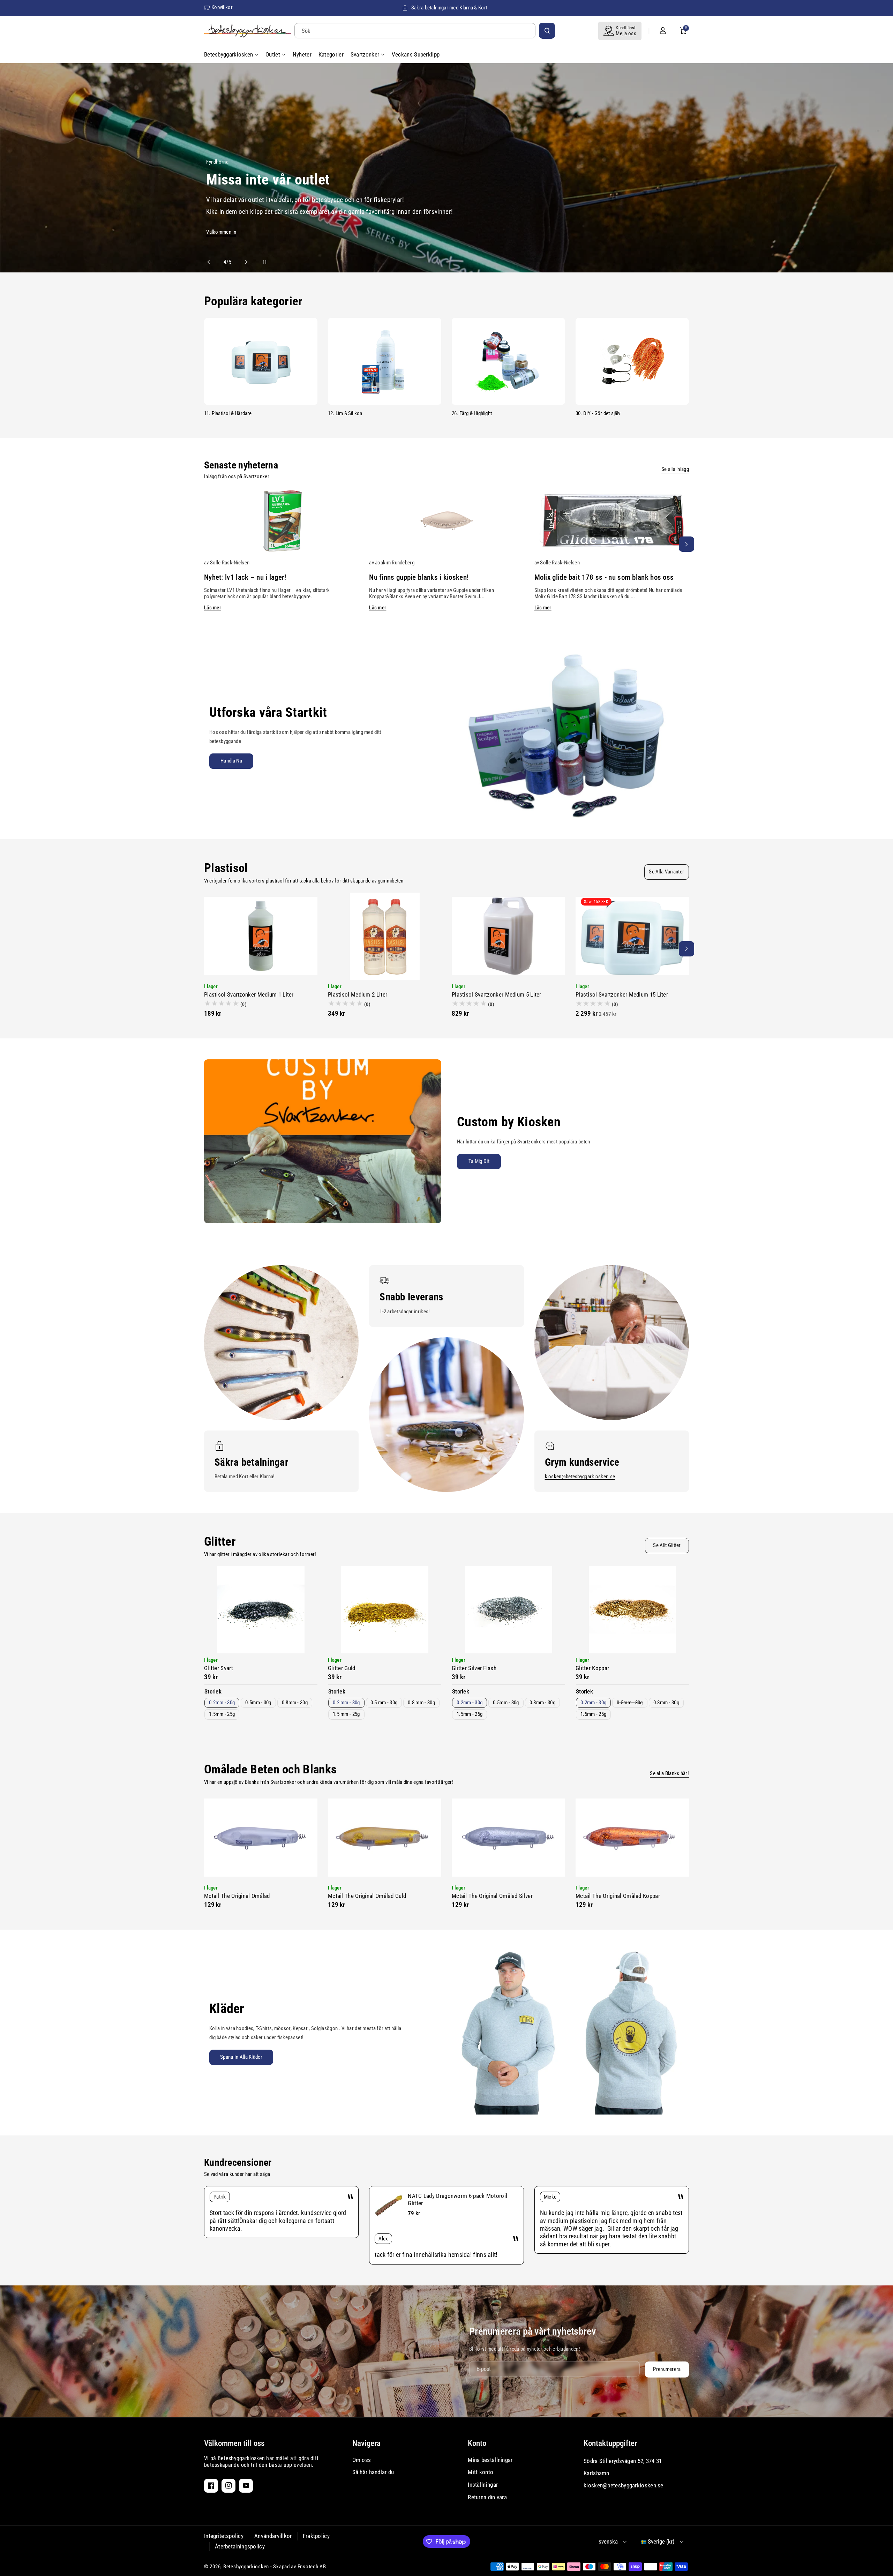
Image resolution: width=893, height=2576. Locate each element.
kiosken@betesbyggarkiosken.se (580, 1477)
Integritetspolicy (224, 2536)
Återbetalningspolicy (240, 2546)
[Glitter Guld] (385, 1610)
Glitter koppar (592, 1668)
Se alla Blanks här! (669, 1773)
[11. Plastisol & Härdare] (261, 361)
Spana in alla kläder (241, 2057)
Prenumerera (667, 2369)
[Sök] (547, 31)
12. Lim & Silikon (345, 413)
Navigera (366, 2443)
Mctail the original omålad (237, 1896)
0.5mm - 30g (258, 1703)
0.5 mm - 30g (384, 1703)
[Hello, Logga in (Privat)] (663, 31)
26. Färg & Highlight (472, 413)
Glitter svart (219, 1668)
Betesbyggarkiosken (246, 2567)
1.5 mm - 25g (346, 1714)
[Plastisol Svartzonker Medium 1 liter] (261, 936)
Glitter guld (342, 1668)
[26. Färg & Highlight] (508, 361)
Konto (477, 2443)
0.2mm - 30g (222, 1703)
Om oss (362, 2460)
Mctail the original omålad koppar (618, 1896)
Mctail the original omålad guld (367, 1896)
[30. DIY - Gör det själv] (632, 361)
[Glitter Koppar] (632, 1610)
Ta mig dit (479, 1161)
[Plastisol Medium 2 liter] (385, 936)
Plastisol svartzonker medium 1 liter (249, 994)
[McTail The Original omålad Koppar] (632, 1838)
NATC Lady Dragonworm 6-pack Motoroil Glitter (457, 2199)
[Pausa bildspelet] (258, 262)
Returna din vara (487, 2497)
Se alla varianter (666, 872)
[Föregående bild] (212, 262)
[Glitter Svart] (261, 1610)
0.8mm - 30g (295, 1703)
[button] (683, 31)
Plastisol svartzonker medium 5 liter (497, 994)
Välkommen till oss (234, 2443)
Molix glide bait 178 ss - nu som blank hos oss (604, 577)
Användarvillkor (273, 2536)
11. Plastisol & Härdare (228, 413)
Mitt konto (481, 2472)
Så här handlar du (373, 2472)
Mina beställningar (490, 2460)
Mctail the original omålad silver (492, 1896)
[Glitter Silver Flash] (508, 1610)
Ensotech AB (312, 2567)
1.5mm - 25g (222, 1714)
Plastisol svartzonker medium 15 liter (622, 994)
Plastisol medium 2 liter (358, 994)
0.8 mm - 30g (421, 1703)
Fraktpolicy (316, 2536)
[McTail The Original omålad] (261, 1838)
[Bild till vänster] (207, 544)
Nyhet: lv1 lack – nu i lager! (245, 577)
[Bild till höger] (686, 544)
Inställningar (483, 2485)
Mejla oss (626, 33)
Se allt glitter (667, 1545)
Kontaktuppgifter (610, 2443)
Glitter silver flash (474, 1668)
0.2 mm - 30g (346, 1703)
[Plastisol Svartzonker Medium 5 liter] (508, 936)
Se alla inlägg (675, 469)
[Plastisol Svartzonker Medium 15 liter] (632, 936)
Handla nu (231, 761)
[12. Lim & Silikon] (385, 361)
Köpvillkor (222, 7)
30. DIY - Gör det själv (598, 413)
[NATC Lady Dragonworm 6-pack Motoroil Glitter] (389, 2206)
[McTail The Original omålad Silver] (508, 1838)
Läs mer (213, 608)
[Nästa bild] (243, 262)
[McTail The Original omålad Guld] (385, 1838)
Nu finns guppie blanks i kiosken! (419, 577)
